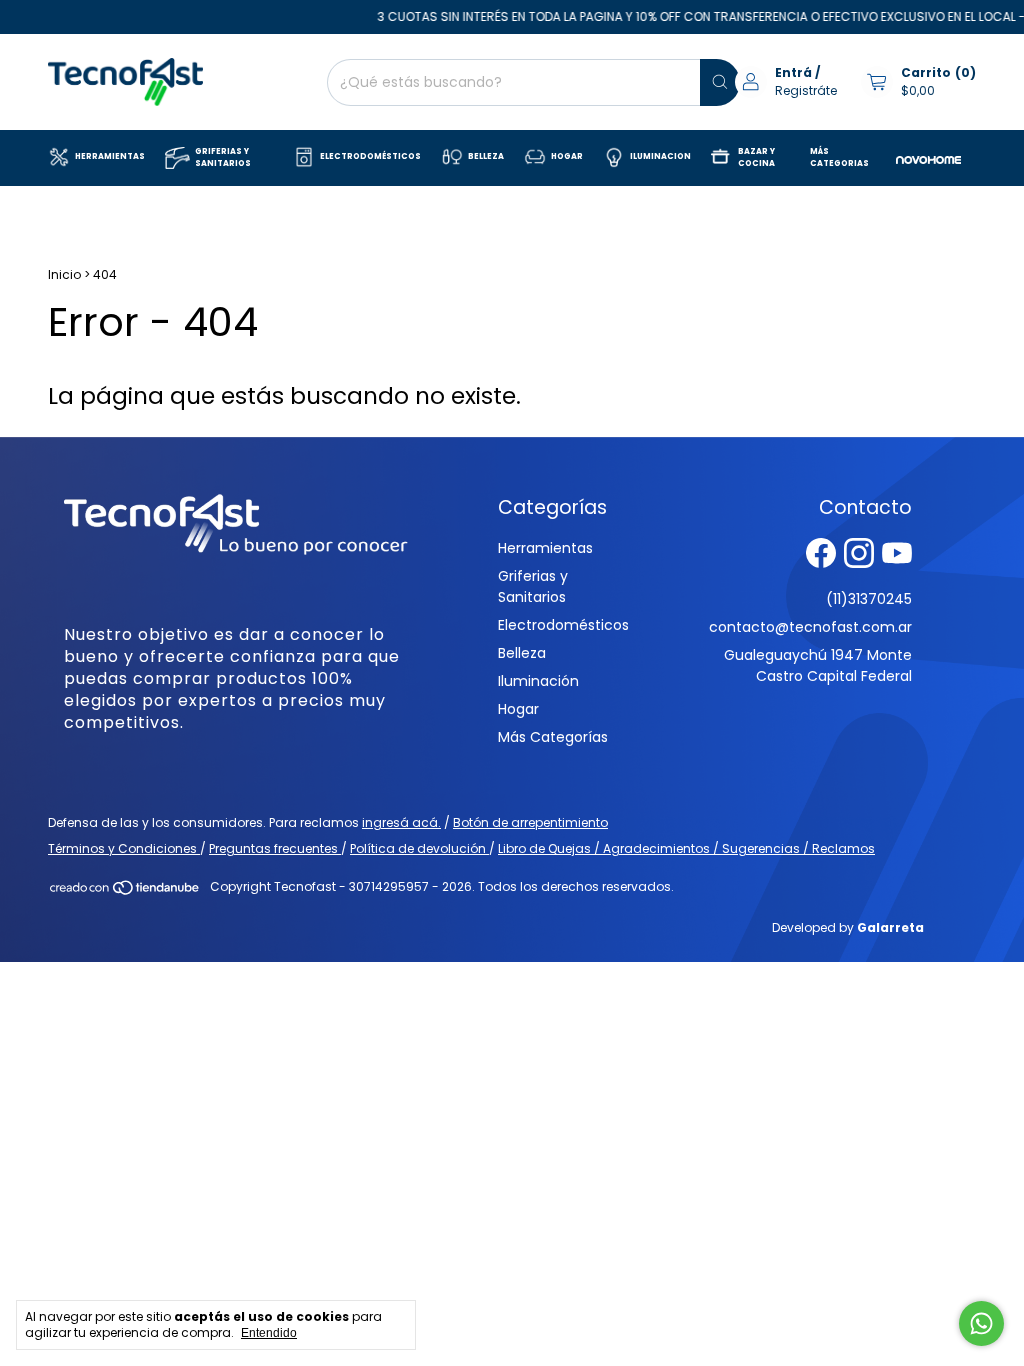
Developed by (848, 927)
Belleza (522, 653)
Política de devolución (419, 848)
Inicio (64, 274)
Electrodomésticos (563, 625)
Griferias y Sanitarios (533, 586)
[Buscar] (720, 82)
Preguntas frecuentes (275, 848)
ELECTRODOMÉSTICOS (370, 156)
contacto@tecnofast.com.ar (810, 627)
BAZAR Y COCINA (756, 157)
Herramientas (545, 548)
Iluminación (538, 681)
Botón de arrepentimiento (530, 822)
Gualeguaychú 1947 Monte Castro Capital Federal (818, 665)
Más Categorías (553, 737)
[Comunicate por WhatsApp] (981, 1323)
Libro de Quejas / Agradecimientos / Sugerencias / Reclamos (686, 848)
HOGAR (567, 156)
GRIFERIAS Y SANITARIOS (223, 157)
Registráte (806, 90)
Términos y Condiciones (124, 848)
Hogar (518, 709)
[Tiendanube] (125, 891)
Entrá (793, 72)
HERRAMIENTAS (110, 156)
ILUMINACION (660, 156)
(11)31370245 (869, 599)
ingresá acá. (401, 822)
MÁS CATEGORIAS (839, 157)
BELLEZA (486, 156)
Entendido (269, 1333)
